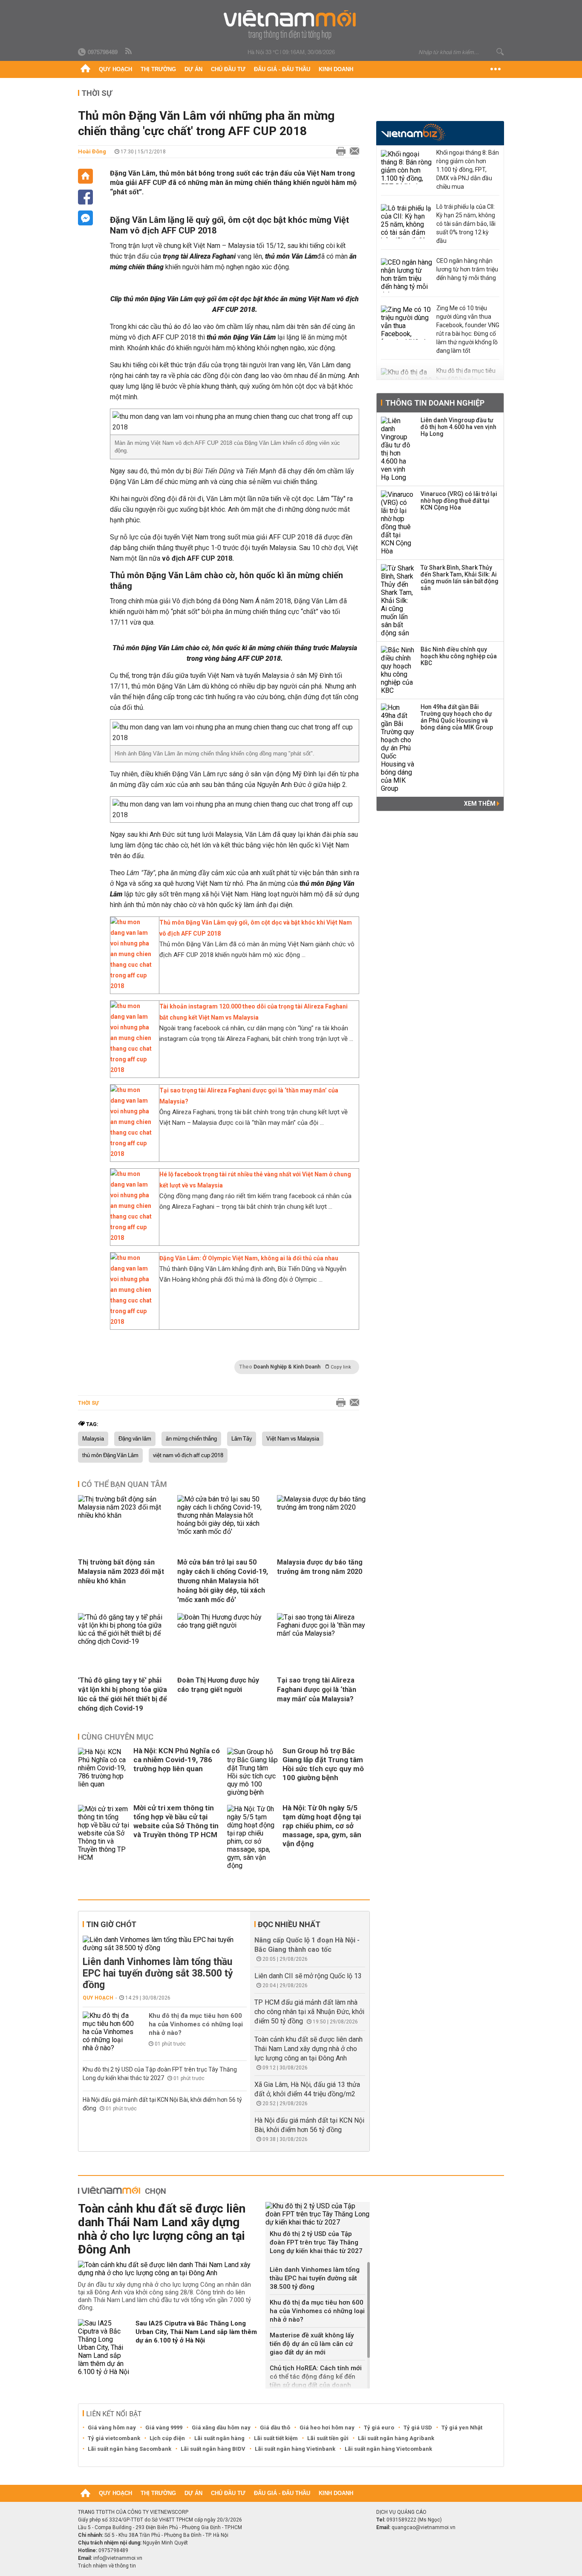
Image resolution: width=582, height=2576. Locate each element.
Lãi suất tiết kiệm (276, 2438)
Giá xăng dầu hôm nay (221, 2428)
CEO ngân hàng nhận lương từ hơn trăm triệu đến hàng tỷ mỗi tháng (467, 269)
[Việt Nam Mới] (291, 25)
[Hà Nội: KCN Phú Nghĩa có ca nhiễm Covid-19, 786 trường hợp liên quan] (104, 1772)
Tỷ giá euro (379, 2428)
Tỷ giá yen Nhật (462, 2428)
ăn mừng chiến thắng (191, 1439)
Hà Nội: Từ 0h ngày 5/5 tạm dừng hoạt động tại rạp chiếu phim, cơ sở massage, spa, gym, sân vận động (322, 1826)
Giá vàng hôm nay (112, 2428)
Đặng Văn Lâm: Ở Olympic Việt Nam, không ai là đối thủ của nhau (249, 1258)
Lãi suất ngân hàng (219, 2438)
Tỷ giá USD (418, 2428)
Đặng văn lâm (135, 1439)
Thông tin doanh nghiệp (435, 403)
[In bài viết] (339, 152)
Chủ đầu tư (228, 69)
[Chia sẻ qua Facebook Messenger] (85, 218)
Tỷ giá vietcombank (114, 2438)
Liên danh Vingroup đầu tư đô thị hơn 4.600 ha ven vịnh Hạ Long (458, 427)
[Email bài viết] (352, 152)
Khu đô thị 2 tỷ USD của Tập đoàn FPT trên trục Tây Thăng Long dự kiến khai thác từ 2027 (316, 2242)
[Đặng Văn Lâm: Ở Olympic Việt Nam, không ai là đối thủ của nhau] (133, 1322)
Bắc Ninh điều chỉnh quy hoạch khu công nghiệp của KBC (459, 656)
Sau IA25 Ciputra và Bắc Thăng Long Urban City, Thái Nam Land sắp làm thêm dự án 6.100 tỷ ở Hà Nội (196, 2332)
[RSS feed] (129, 52)
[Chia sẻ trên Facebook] (85, 197)
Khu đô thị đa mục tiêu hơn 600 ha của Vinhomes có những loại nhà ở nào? (196, 2024)
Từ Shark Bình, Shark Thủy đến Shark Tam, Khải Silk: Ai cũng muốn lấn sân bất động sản (460, 578)
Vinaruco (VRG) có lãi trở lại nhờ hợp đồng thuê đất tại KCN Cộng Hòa (459, 501)
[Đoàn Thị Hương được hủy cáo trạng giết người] (224, 1625)
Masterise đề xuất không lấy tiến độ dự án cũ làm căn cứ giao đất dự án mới (312, 2344)
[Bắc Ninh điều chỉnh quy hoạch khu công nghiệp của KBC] (398, 670)
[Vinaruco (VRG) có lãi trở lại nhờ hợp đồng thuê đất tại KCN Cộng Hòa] (398, 523)
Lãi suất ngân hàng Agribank (396, 2438)
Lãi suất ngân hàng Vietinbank (295, 2449)
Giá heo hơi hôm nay (327, 2428)
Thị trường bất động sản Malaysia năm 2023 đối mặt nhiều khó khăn (121, 1572)
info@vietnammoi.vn (118, 2558)
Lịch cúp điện (167, 2438)
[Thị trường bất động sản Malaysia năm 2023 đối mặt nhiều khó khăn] (124, 1515)
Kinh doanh (336, 69)
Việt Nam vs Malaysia (293, 1439)
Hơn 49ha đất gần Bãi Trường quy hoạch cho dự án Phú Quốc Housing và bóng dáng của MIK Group (457, 717)
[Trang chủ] (85, 69)
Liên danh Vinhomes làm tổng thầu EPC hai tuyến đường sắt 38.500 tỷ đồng (158, 1973)
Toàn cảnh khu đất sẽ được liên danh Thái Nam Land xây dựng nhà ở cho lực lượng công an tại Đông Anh (308, 2049)
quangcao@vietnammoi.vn (424, 2527)
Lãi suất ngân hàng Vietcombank (388, 2449)
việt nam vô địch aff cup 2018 (188, 1455)
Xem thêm (480, 804)
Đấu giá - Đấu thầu (282, 69)
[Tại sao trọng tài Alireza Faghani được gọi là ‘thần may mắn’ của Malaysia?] (133, 1154)
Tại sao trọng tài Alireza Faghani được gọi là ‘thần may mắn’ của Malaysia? (317, 1690)
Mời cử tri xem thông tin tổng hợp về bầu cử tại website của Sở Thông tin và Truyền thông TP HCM (176, 1821)
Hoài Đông (92, 151)
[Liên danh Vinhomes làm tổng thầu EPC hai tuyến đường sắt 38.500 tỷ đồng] (165, 1944)
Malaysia (93, 1439)
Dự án (193, 69)
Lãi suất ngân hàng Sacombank (130, 2449)
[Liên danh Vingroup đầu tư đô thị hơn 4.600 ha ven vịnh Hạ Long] (398, 449)
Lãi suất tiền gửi (328, 2438)
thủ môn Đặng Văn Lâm (110, 1455)
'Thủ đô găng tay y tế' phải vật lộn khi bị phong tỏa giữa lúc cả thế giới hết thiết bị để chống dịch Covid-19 (122, 1694)
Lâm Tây (242, 1439)
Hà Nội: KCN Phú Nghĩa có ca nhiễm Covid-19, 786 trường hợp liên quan (177, 1760)
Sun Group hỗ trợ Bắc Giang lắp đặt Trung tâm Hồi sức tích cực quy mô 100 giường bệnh (323, 1764)
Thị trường (158, 69)
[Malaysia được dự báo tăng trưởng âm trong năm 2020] (323, 1507)
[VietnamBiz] (413, 132)
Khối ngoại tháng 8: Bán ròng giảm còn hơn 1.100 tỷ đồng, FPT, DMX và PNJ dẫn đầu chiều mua (468, 170)
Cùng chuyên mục (117, 1737)
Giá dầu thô (275, 2428)
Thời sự (97, 93)
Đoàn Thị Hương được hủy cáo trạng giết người (218, 1685)
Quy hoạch (115, 69)
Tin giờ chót (111, 1924)
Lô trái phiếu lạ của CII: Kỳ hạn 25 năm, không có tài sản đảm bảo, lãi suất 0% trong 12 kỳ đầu (466, 224)
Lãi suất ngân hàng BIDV (213, 2449)
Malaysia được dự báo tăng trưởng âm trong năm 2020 (320, 1567)
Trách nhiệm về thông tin (107, 2566)
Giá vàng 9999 (164, 2428)
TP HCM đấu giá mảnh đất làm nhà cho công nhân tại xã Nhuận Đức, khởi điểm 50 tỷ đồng (309, 2012)
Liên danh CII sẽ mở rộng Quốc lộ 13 (308, 1976)
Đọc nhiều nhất (289, 1924)
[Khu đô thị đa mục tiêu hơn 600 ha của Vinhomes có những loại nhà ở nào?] (108, 2032)
